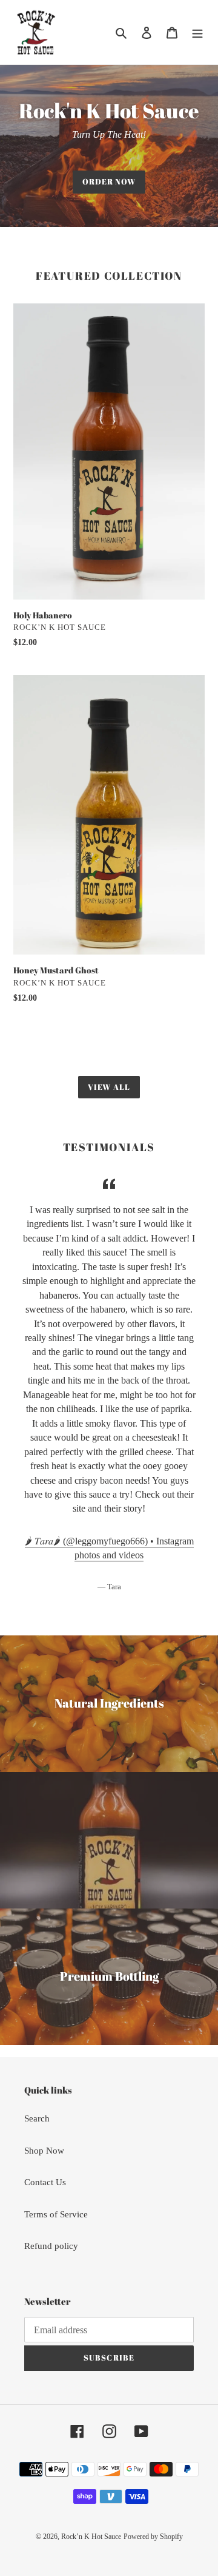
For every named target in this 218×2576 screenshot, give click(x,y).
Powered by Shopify (153, 2537)
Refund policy (51, 2246)
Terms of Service (56, 2214)
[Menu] (197, 32)
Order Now (109, 181)
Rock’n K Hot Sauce (91, 2537)
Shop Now (44, 2151)
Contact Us (45, 2182)
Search (37, 2118)
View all (109, 1087)
